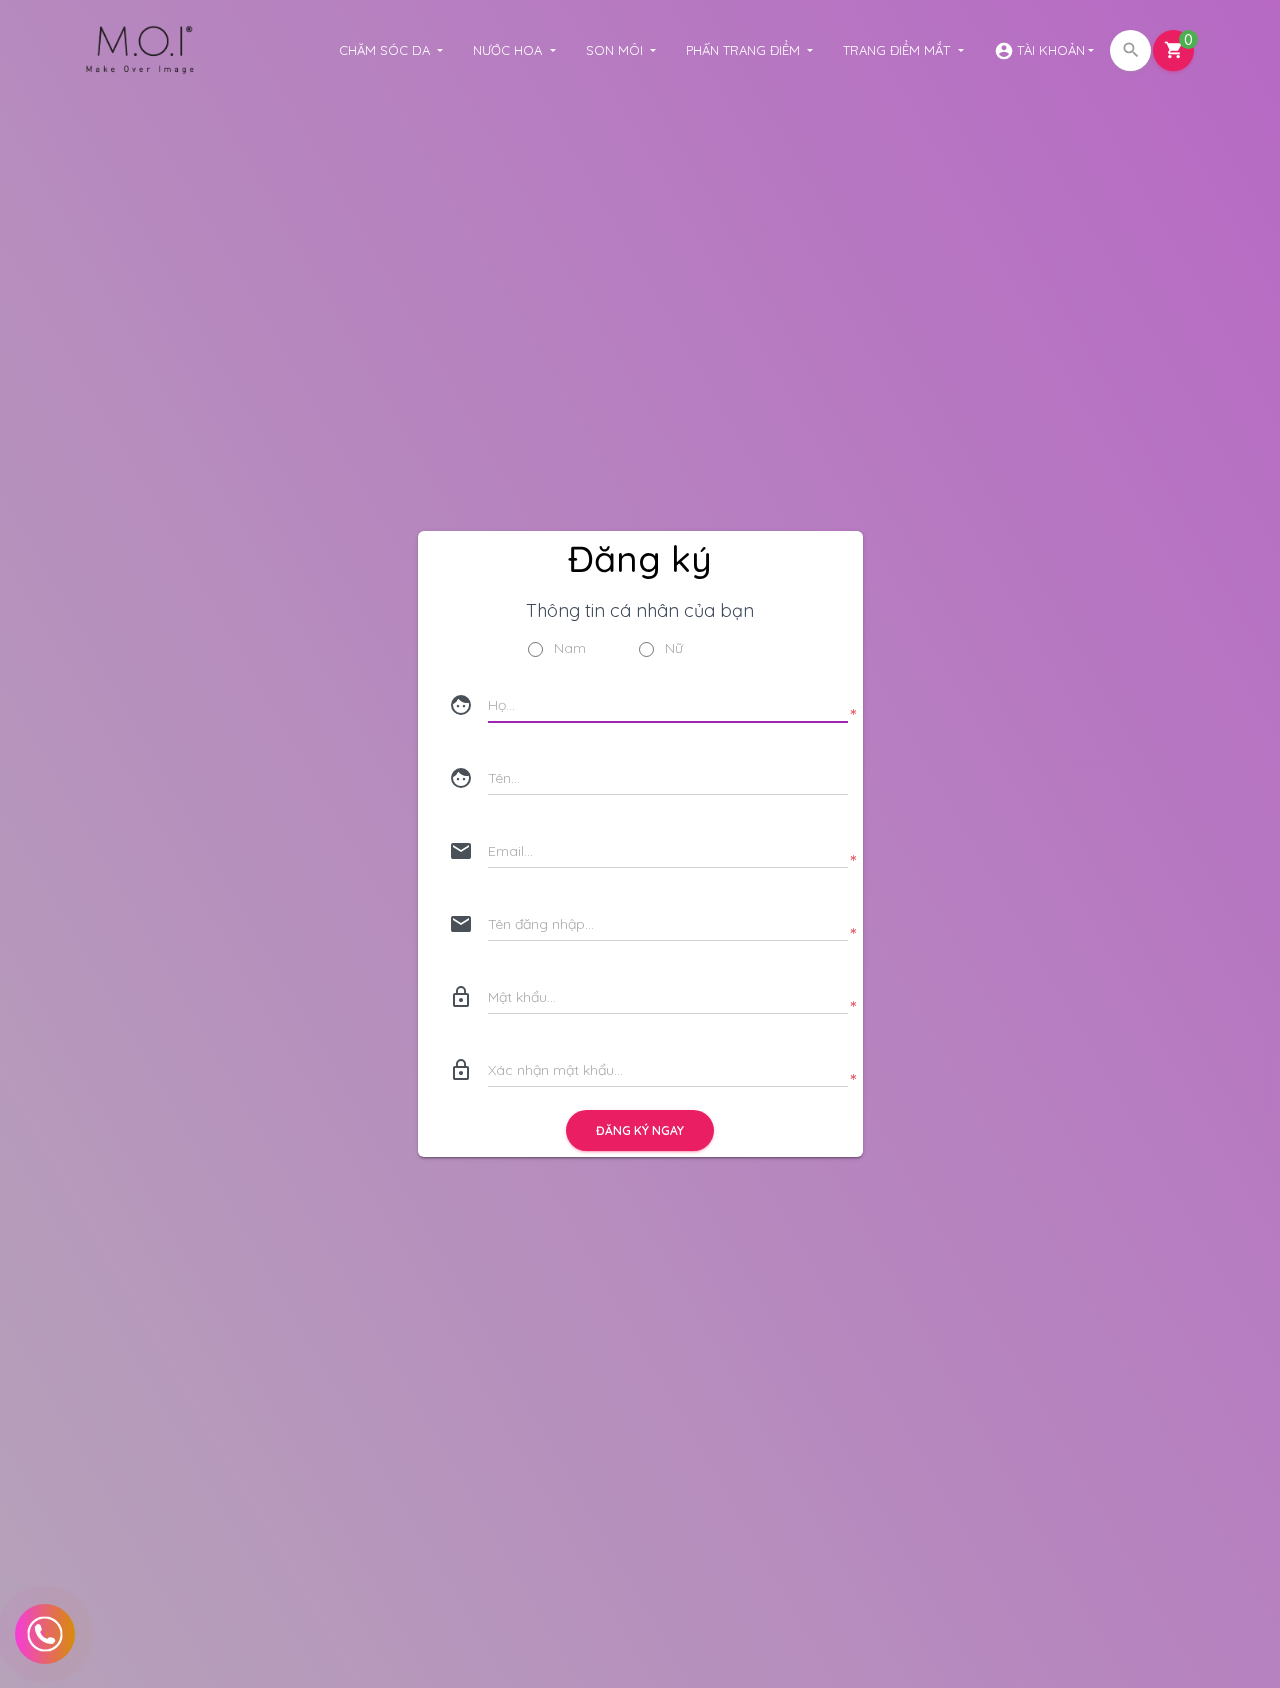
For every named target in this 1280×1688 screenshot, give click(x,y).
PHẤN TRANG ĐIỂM (745, 50)
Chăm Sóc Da (386, 50)
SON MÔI (616, 50)
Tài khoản (1039, 51)
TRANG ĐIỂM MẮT (898, 50)
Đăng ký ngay (640, 1130)
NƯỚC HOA (509, 50)
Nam (570, 648)
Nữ (674, 648)
